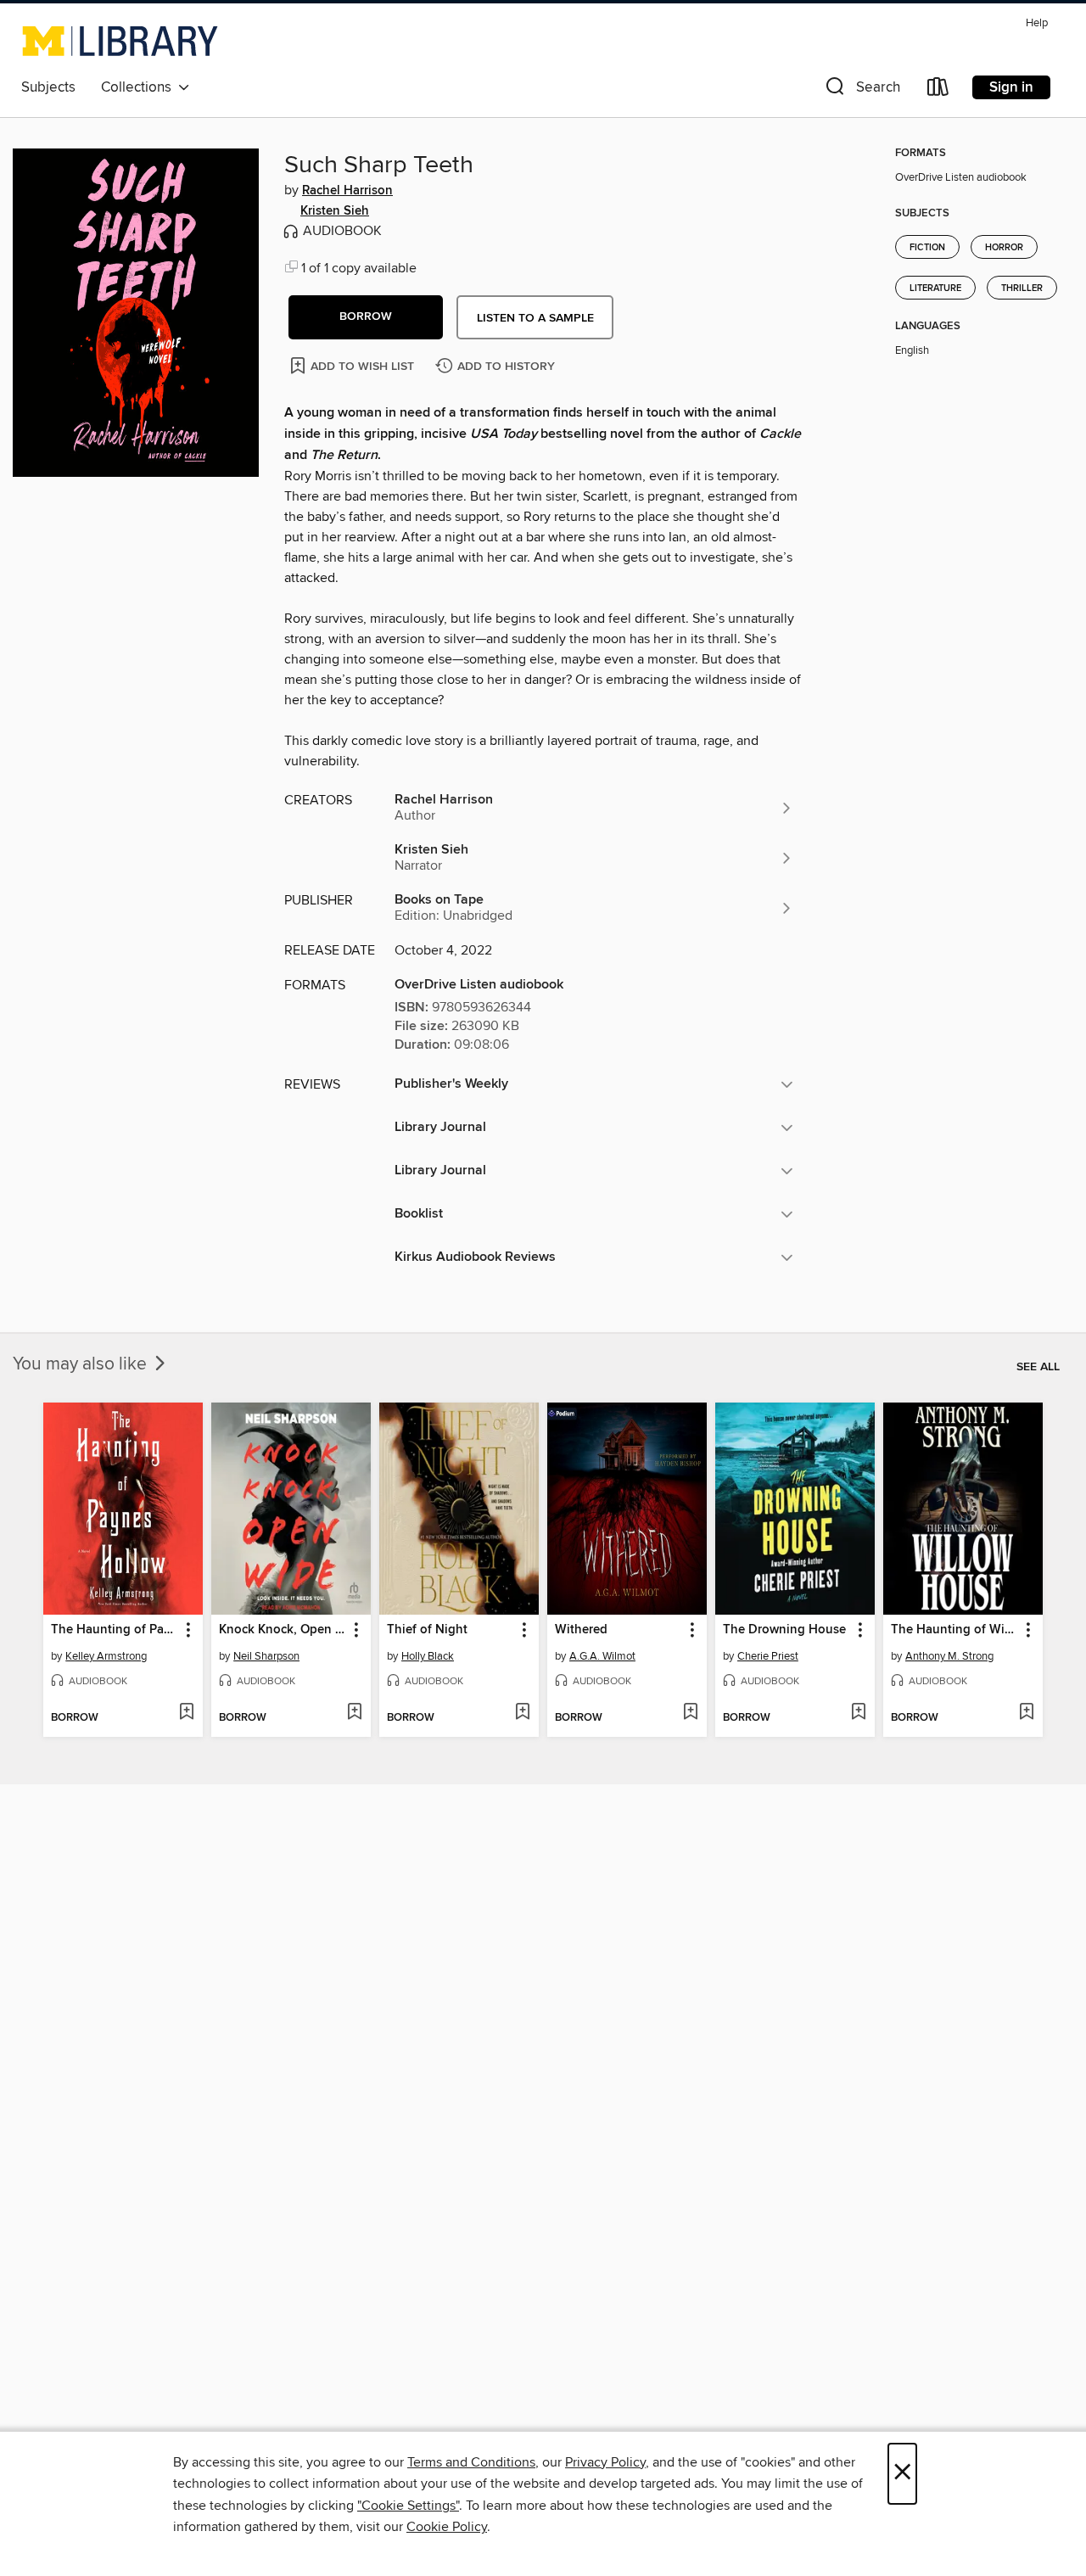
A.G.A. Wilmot (602, 1656)
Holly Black (428, 1656)
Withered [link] (581, 1630)
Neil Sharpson (266, 1656)
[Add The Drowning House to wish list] (858, 1713)
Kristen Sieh (335, 211)
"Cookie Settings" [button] (408, 2506)
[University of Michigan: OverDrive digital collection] (120, 41)
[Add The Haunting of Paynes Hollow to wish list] (186, 1713)
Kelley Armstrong (106, 1656)
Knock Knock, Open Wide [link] (283, 1630)
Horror (1004, 248)
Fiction (927, 248)
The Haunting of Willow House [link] (955, 1630)
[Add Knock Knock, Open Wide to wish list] (354, 1713)
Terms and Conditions (471, 2462)
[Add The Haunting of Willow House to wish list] (1026, 1713)
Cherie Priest (768, 1656)
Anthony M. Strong (949, 1656)
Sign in (1011, 87)
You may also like (82, 1364)
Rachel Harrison (347, 191)
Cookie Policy (447, 2527)
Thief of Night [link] (427, 1630)
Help (1037, 23)
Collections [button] (140, 87)
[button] (861, 90)
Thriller (1022, 288)
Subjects (48, 87)
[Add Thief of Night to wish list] (522, 1713)
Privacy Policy (605, 2462)
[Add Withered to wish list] (690, 1713)
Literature (935, 288)
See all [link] (1038, 1367)
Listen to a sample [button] (535, 318)
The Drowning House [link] (784, 1630)
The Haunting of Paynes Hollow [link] (115, 1630)
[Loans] (938, 90)
